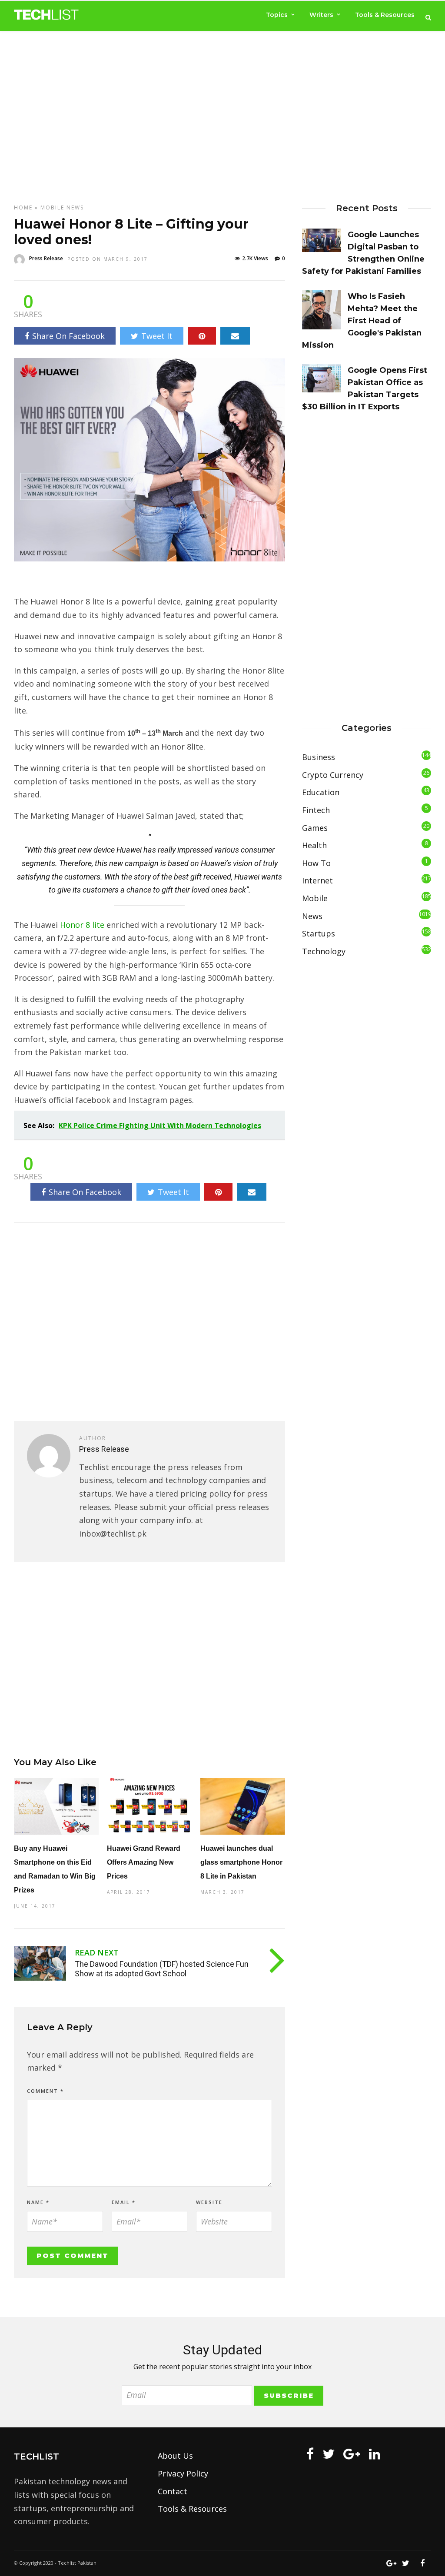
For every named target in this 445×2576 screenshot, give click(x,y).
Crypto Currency (333, 775)
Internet (317, 880)
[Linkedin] (375, 2454)
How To (316, 863)
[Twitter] (329, 2454)
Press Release (46, 258)
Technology (324, 951)
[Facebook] (310, 2454)
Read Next (97, 1952)
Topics (277, 15)
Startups (319, 933)
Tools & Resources (385, 15)
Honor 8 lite (81, 925)
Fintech (316, 810)
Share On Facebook (68, 336)
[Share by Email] (235, 336)
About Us (175, 2456)
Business (319, 757)
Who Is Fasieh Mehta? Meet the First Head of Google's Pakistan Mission (362, 321)
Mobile (52, 207)
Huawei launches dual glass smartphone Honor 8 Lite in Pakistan (241, 1862)
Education (321, 792)
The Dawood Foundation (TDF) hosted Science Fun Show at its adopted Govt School (162, 1969)
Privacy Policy (183, 2473)
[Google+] (352, 2454)
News (75, 207)
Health (314, 845)
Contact (173, 2491)
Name (38, 2202)
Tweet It (157, 336)
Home (23, 207)
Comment (45, 2091)
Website (209, 2202)
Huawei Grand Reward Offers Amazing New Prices (144, 1862)
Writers (321, 15)
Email (124, 2202)
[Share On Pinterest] (202, 336)
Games (315, 828)
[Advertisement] (222, 109)
